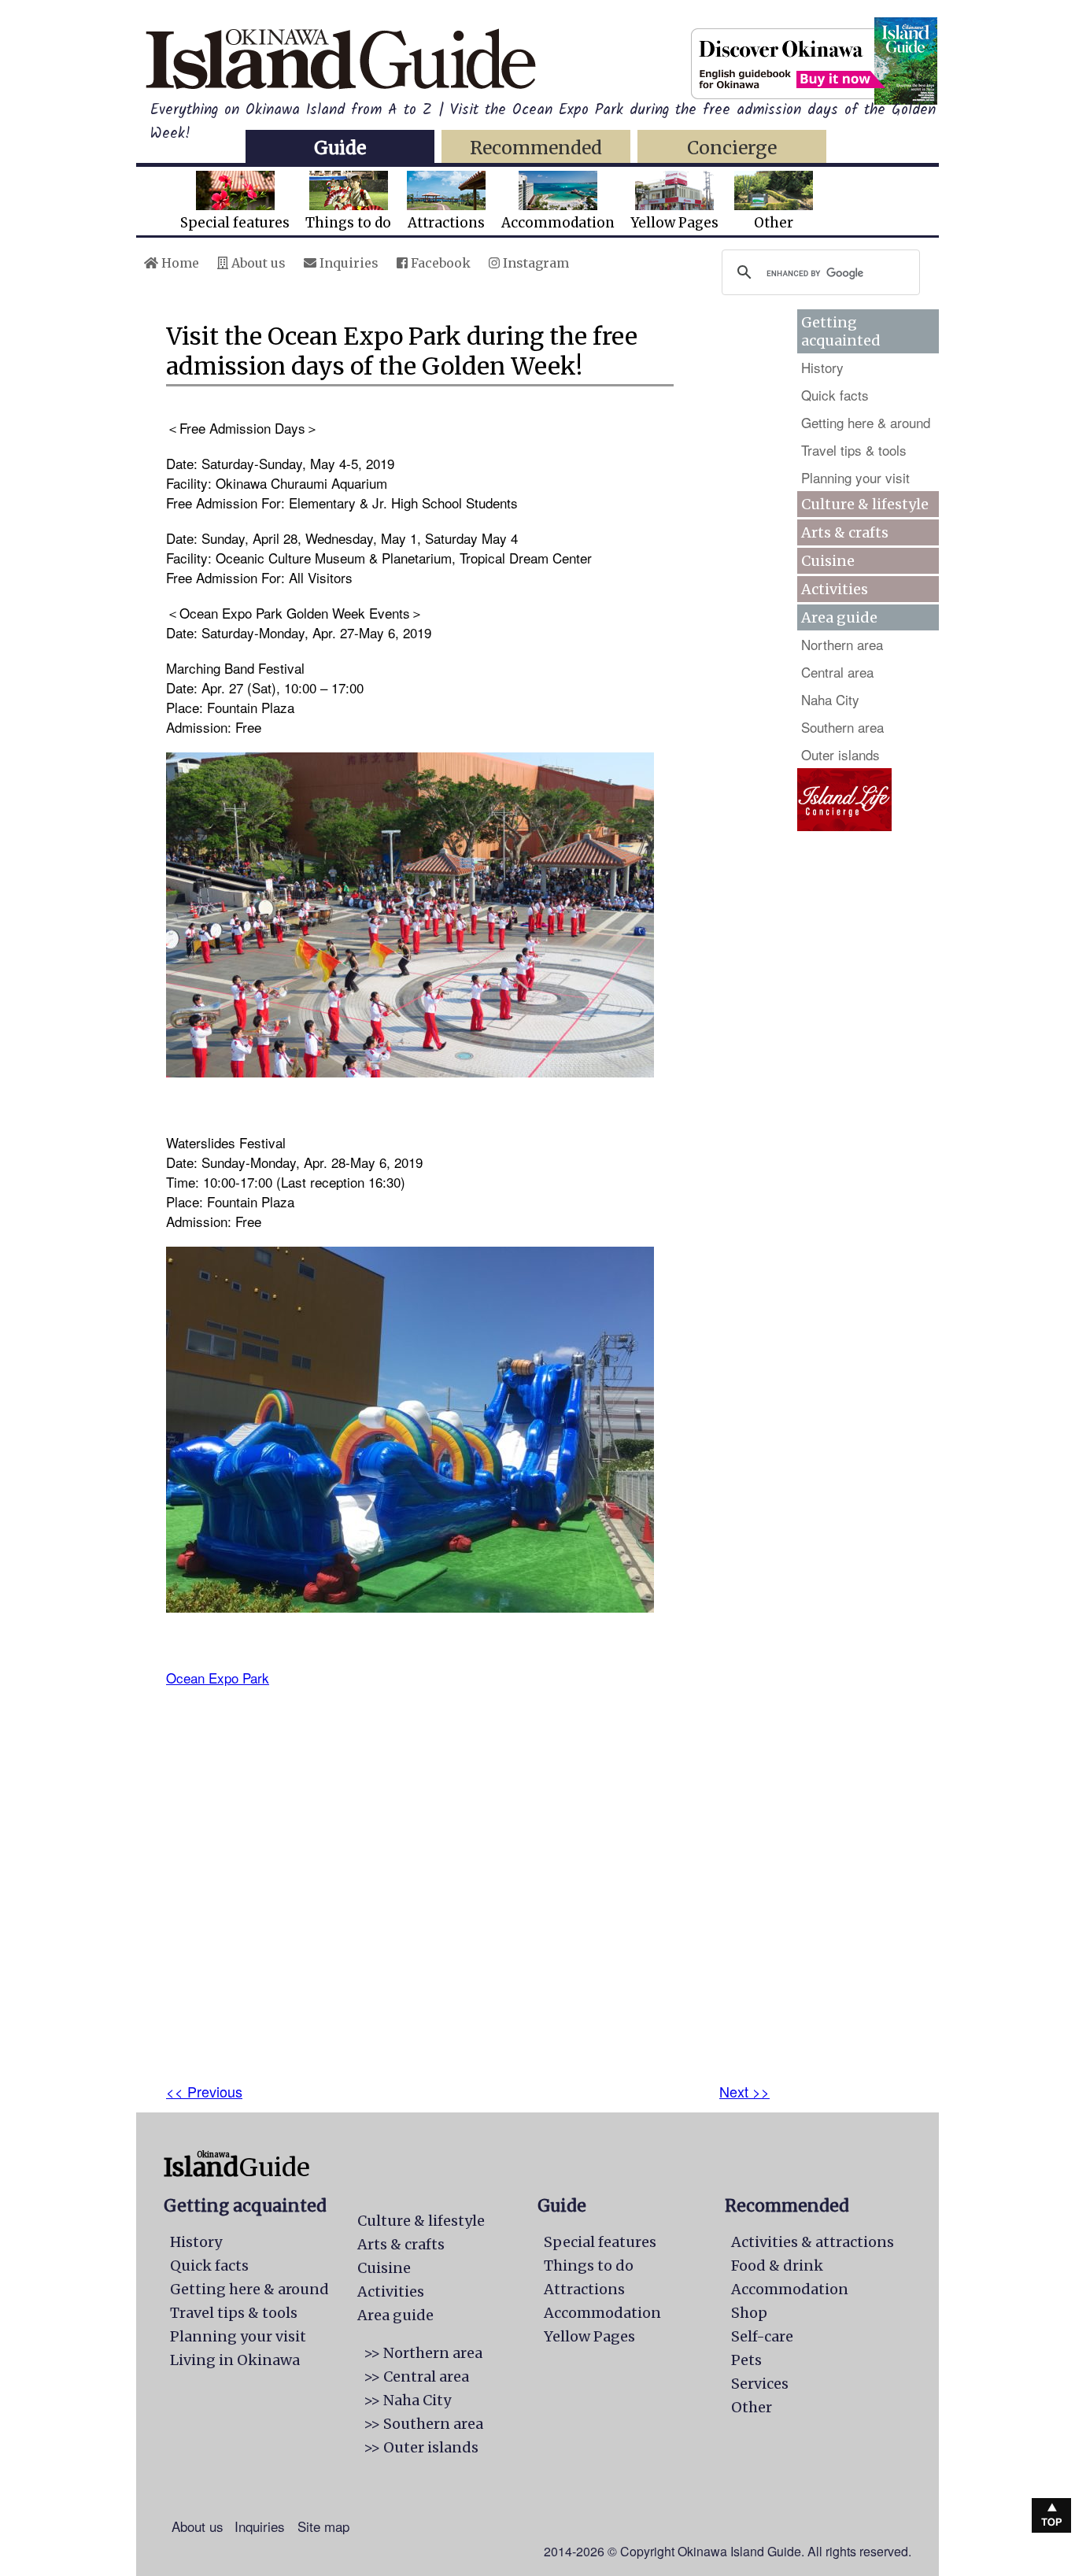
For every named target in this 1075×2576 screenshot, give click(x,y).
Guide (340, 148)
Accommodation (558, 223)
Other (774, 223)
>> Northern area (423, 2353)
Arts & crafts (845, 532)
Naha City (830, 699)
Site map (323, 2526)
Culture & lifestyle (865, 504)
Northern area (842, 644)
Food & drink (777, 2266)
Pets (746, 2360)
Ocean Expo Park (218, 1678)
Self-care (762, 2336)
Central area (837, 672)
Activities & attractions (813, 2242)
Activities (835, 589)
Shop (749, 2313)
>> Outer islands (421, 2447)
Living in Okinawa (235, 2360)
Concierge (732, 148)
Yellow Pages (674, 223)
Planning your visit (855, 477)
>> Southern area (423, 2424)
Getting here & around (866, 422)
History (822, 367)
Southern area (842, 727)
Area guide (395, 2315)
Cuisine (828, 561)
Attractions (446, 223)
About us (257, 263)
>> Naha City (407, 2400)
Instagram (534, 263)
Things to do (348, 223)
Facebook (439, 263)
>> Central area (416, 2376)
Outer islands (840, 754)
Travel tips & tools (854, 450)
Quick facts (835, 395)
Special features (235, 223)
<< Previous (204, 2091)
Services (760, 2384)
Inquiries (347, 263)
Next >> (744, 2091)
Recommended (536, 148)
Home (179, 263)
